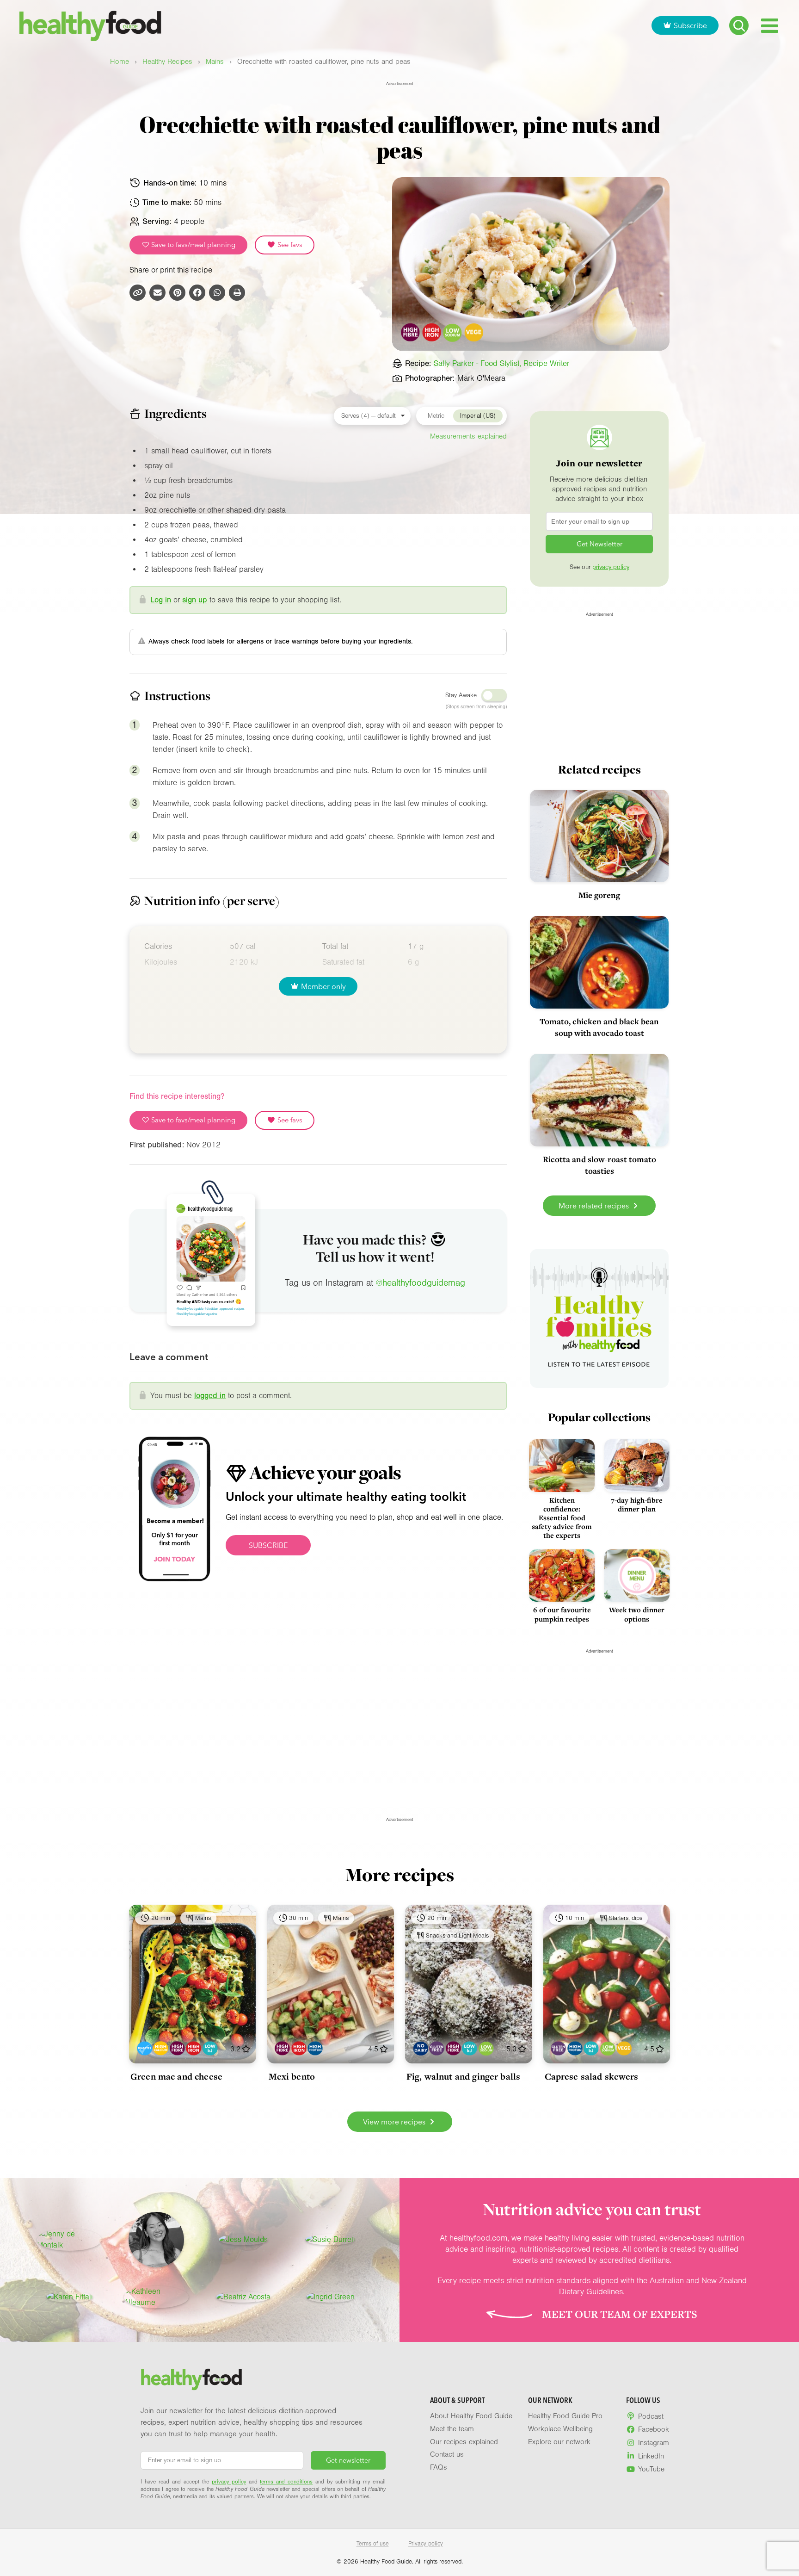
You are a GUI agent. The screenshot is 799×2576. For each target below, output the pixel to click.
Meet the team (452, 2429)
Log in (161, 600)
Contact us (447, 2454)
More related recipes (595, 1206)
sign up (195, 600)
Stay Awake (461, 695)
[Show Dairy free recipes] (421, 2048)
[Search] (739, 25)
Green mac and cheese (176, 2076)
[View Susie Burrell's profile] (330, 2240)
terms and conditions (286, 2482)
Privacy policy (426, 2544)
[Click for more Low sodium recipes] (453, 333)
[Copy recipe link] (138, 293)
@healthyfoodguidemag (421, 1283)
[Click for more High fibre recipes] (411, 333)
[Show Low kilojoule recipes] (210, 2048)
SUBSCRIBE (268, 1545)
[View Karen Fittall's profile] (70, 2297)
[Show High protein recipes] (315, 2048)
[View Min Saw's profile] (156, 2240)
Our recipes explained (464, 2442)
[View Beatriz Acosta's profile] (243, 2297)
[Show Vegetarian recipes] (624, 2048)
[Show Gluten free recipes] (437, 2048)
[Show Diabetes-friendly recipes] (144, 2048)
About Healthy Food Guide (471, 2416)
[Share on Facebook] (197, 293)
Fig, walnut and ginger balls (463, 2076)
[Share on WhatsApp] (217, 293)
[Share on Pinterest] (177, 293)
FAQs (439, 2467)
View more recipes (395, 2122)
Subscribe (690, 25)
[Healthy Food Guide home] (191, 2379)
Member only (323, 986)
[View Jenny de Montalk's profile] (69, 2240)
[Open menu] (770, 26)
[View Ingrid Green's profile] (330, 2297)
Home (120, 62)
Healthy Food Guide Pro (565, 2416)
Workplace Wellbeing (560, 2429)
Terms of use (373, 2544)
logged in (210, 1396)
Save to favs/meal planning (192, 245)
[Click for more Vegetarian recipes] (474, 333)
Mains (215, 62)
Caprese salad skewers (592, 2076)
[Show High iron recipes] (194, 2048)
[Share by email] (157, 293)
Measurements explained (468, 436)
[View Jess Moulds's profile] (243, 2240)
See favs (289, 245)
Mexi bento (292, 2076)
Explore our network (559, 2442)
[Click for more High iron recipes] (432, 333)
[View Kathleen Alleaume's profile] (156, 2297)
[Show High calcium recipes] (161, 2048)
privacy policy (611, 567)
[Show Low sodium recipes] (486, 2048)
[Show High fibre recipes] (177, 2048)
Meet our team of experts (620, 2314)
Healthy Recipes (167, 62)
